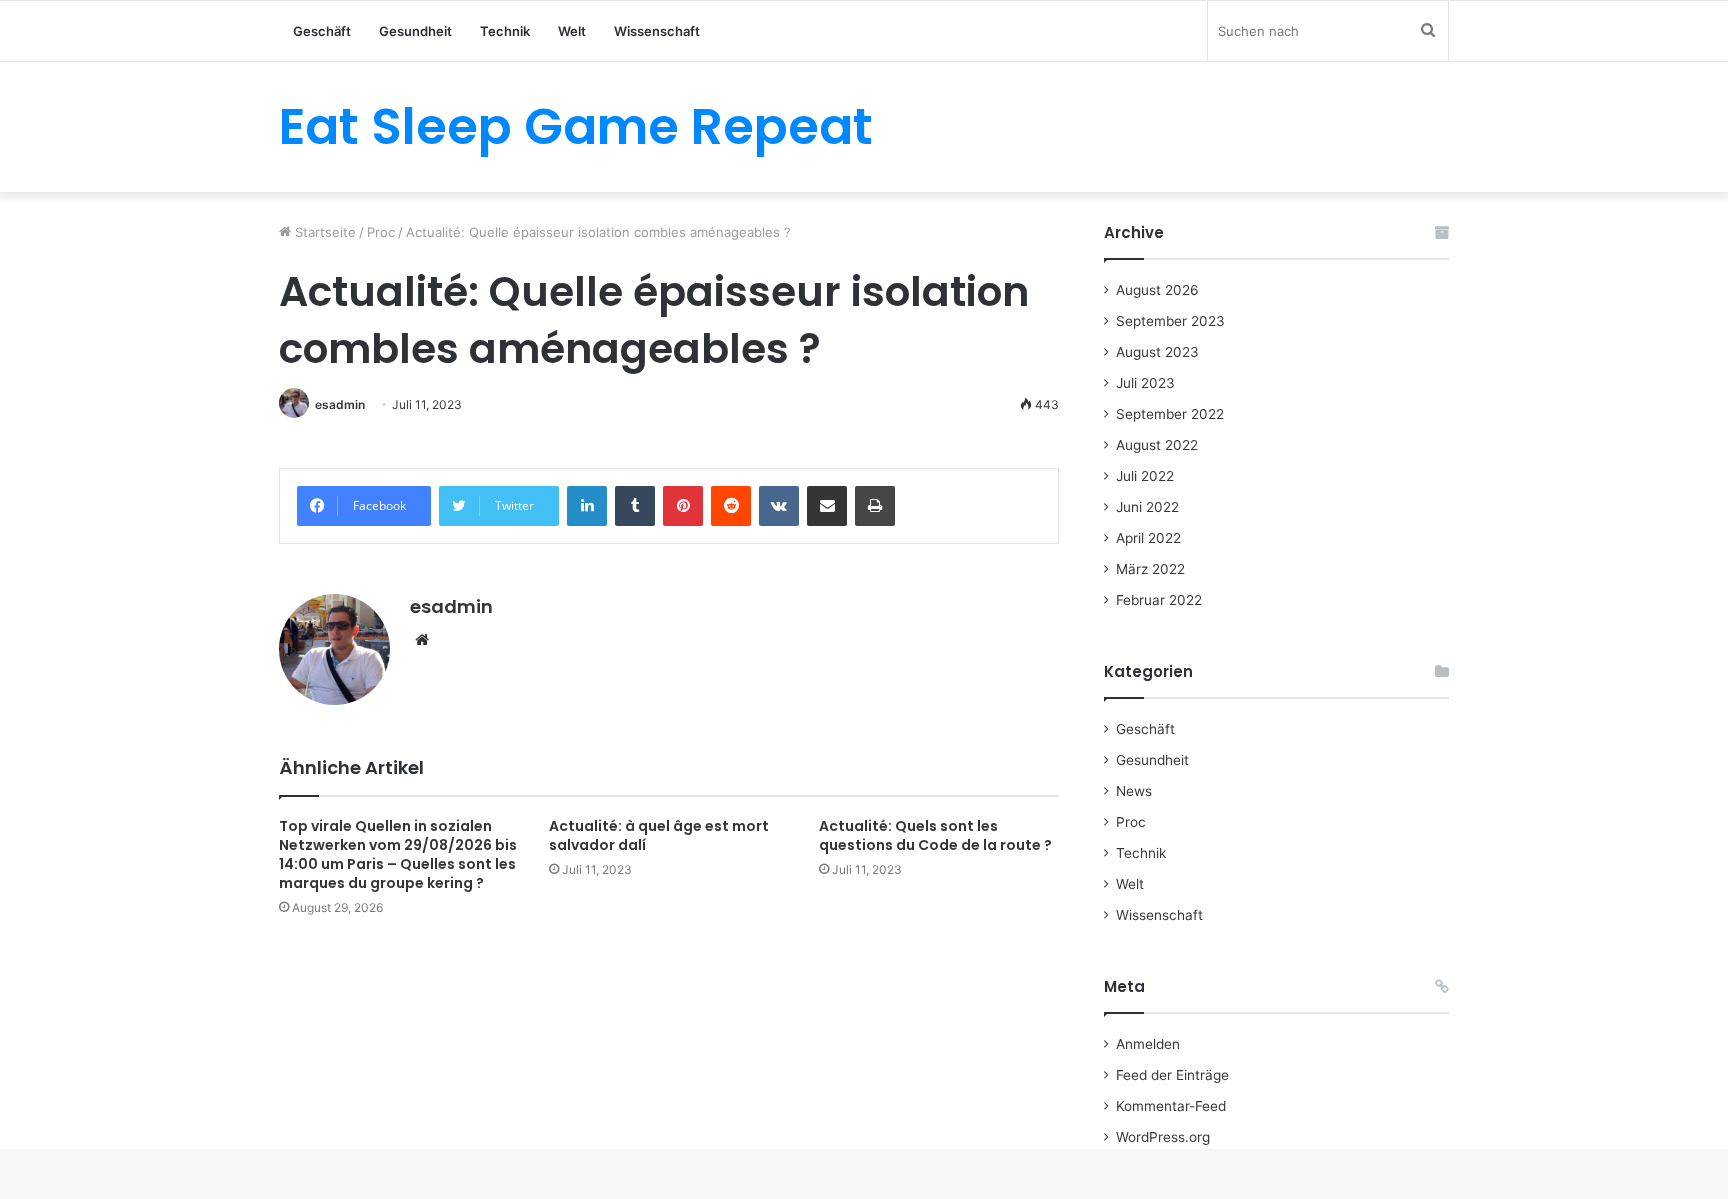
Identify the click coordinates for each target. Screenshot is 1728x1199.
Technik (505, 31)
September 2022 (1170, 414)
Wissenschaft (657, 31)
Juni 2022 (1147, 507)
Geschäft (322, 31)
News (1134, 791)
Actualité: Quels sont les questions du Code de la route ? (935, 835)
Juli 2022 (1145, 476)
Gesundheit (415, 31)
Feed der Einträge (1172, 1075)
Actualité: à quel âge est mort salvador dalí (659, 835)
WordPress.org (1163, 1137)
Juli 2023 (1145, 383)
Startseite (323, 232)
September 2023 (1170, 321)
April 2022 (1148, 538)
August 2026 (1157, 290)
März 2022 (1150, 569)
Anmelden (1148, 1044)
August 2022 (1157, 445)
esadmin (340, 404)
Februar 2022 (1159, 600)
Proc (381, 232)
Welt (572, 31)
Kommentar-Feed (1171, 1106)
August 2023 (1157, 352)
